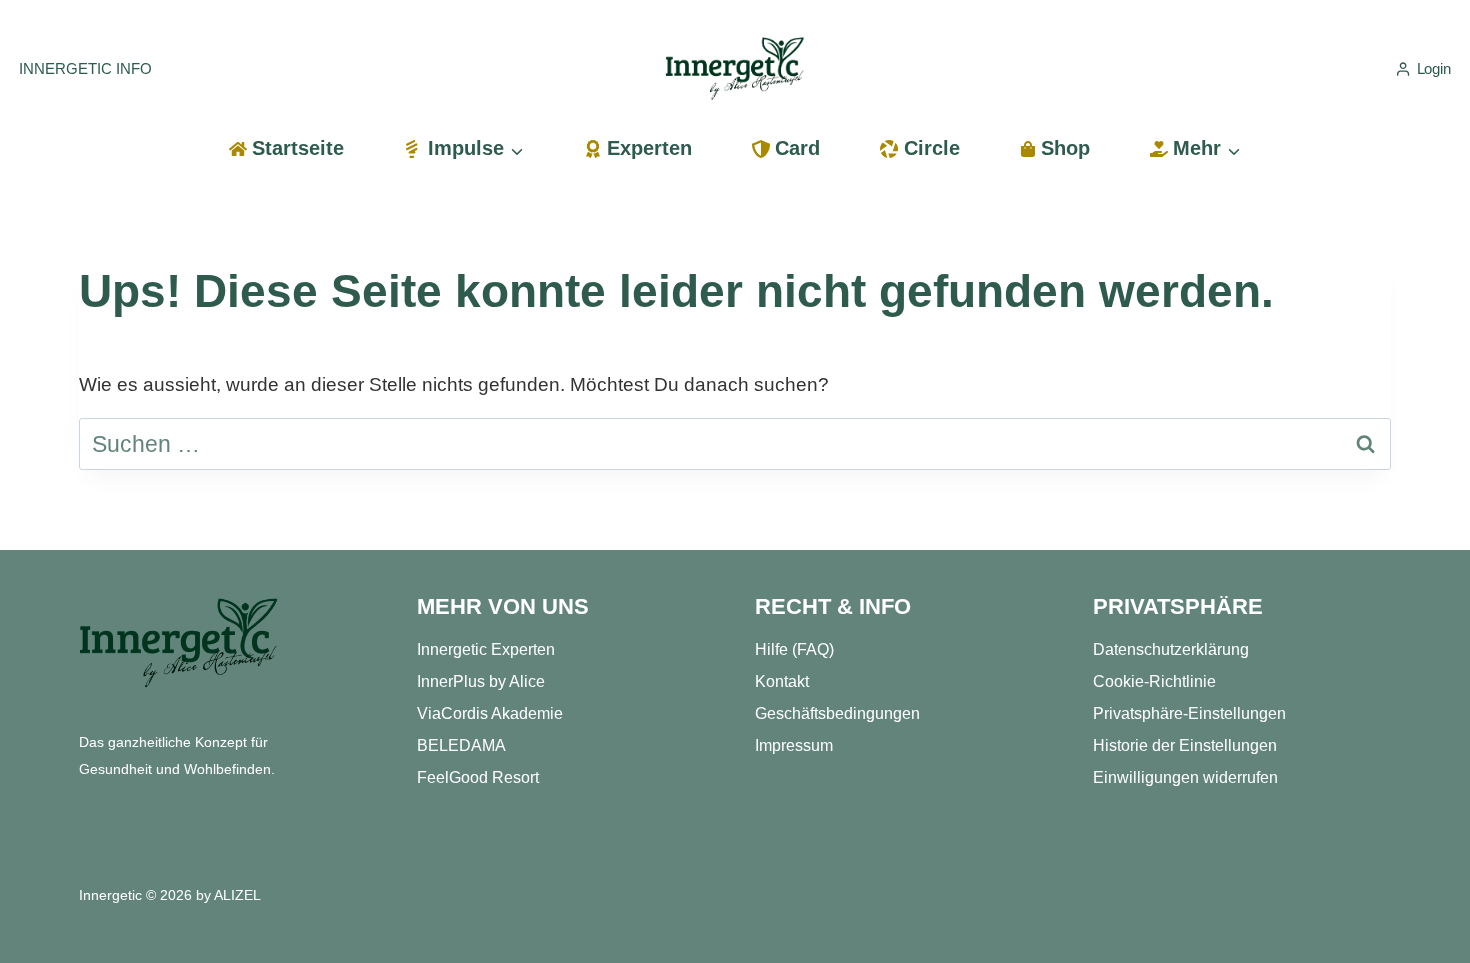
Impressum (794, 745)
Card (797, 148)
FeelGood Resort (478, 777)
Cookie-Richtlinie (1154, 681)
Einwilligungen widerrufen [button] (1185, 777)
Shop (1065, 148)
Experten (649, 148)
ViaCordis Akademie (490, 713)
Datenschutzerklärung (1171, 649)
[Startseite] (179, 643)
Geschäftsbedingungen (837, 713)
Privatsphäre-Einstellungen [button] (1189, 713)
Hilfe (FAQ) (794, 649)
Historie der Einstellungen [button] (1185, 745)
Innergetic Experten (486, 649)
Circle (932, 148)
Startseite (298, 148)
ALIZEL (237, 895)
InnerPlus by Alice (481, 681)
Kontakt (782, 681)
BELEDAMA (461, 745)
